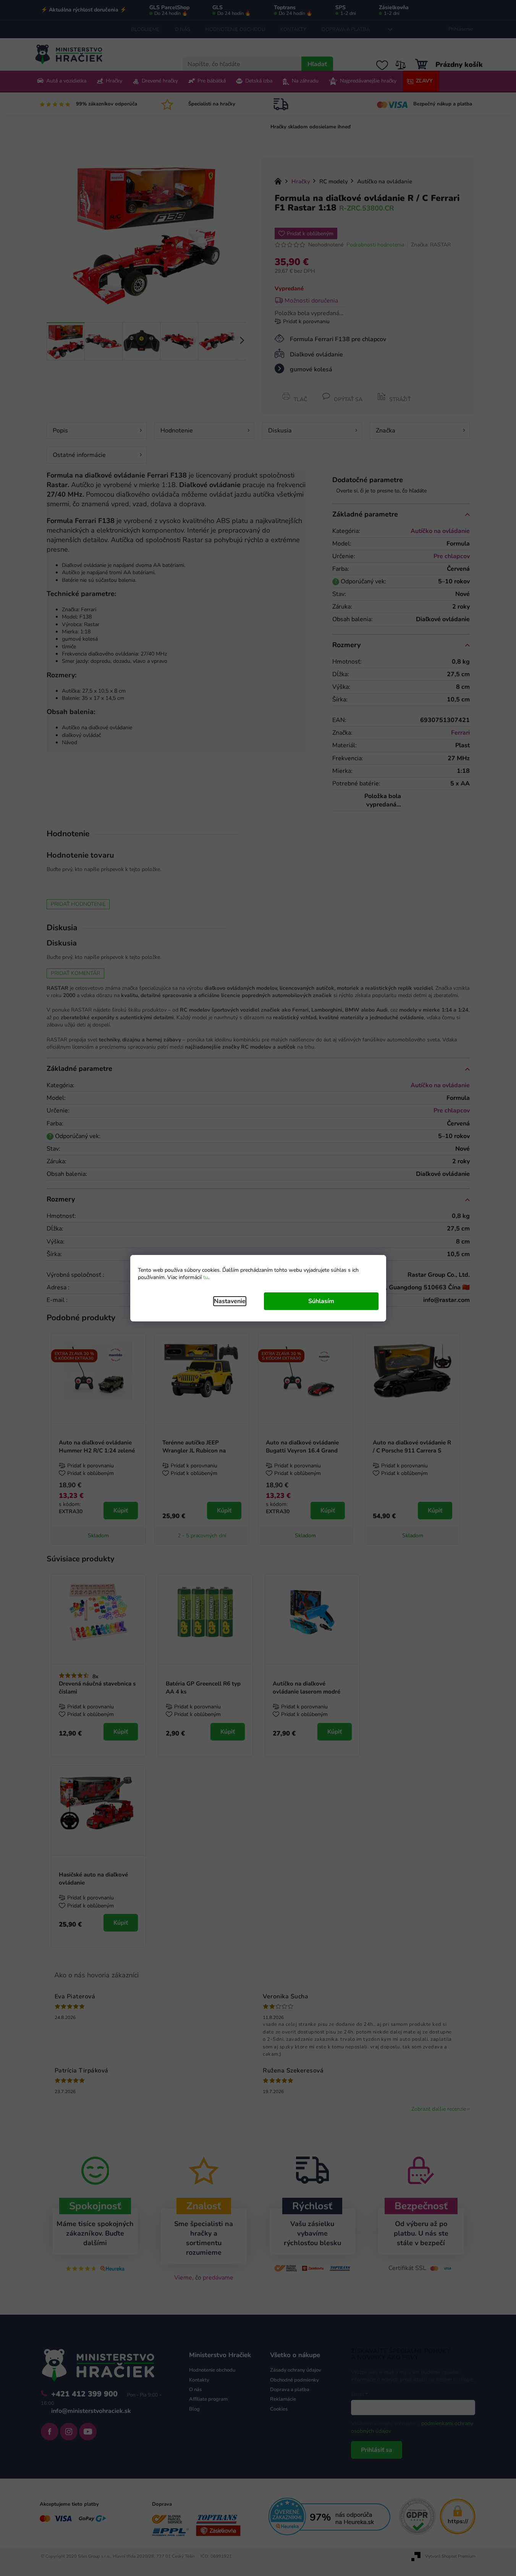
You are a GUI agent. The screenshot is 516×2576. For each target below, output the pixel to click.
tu (206, 1277)
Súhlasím (321, 1301)
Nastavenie (230, 1301)
